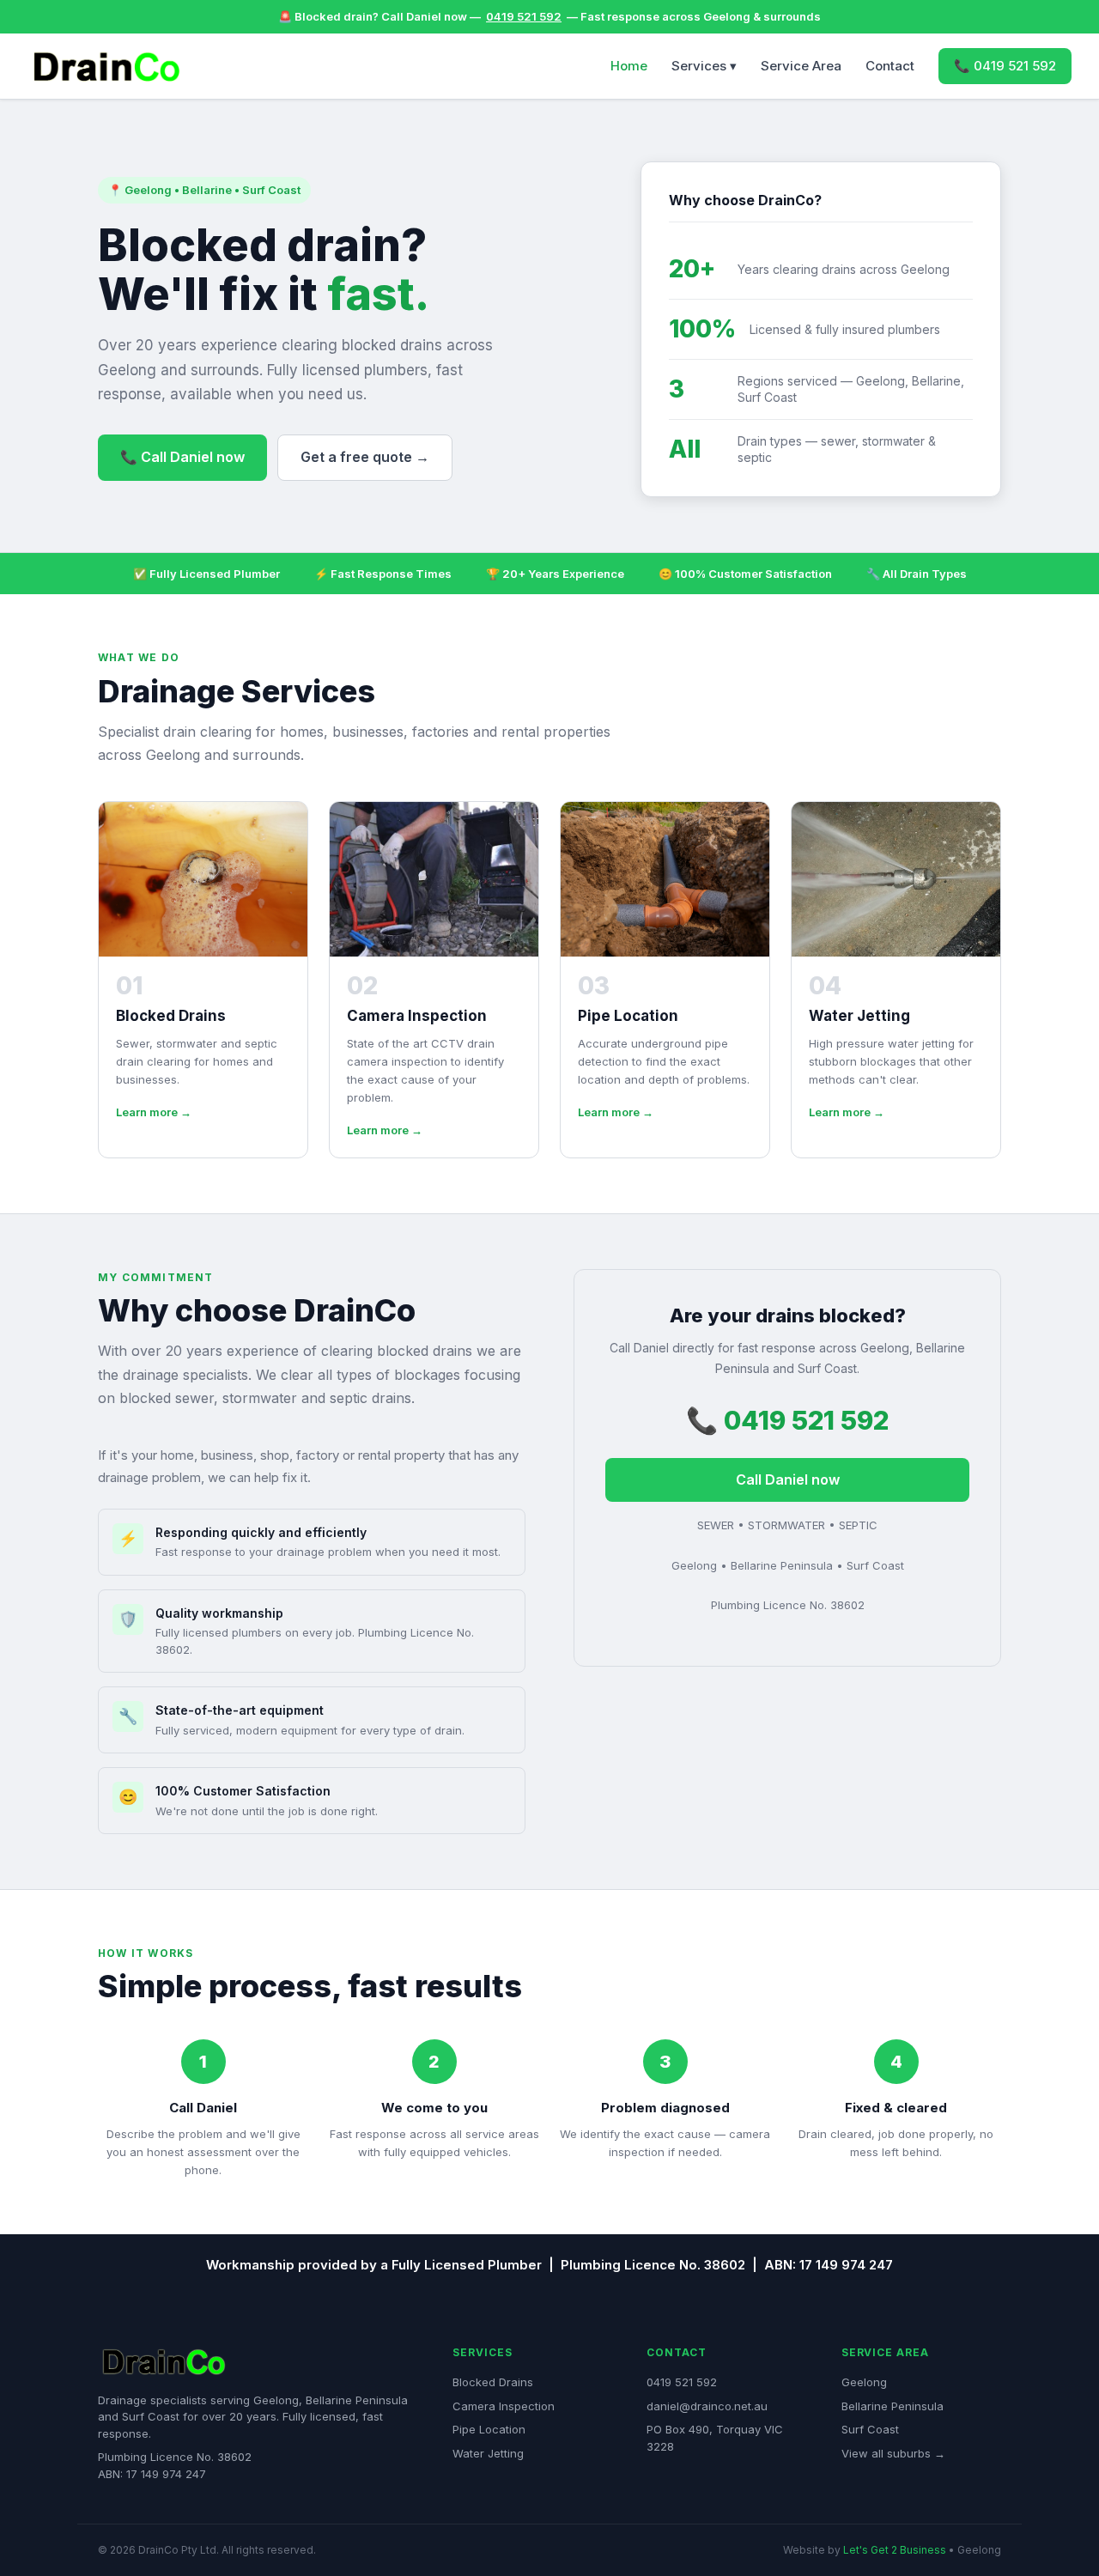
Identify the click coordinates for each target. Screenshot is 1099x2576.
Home (629, 66)
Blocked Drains (493, 2382)
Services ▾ (704, 66)
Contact (890, 66)
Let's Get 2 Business (895, 2550)
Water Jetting (488, 2453)
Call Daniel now (788, 1479)
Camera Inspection (504, 2406)
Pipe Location (489, 2429)
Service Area (801, 66)
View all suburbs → (893, 2453)
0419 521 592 (524, 16)
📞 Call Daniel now (182, 457)
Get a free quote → (365, 457)
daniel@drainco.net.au (707, 2406)
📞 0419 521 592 (1005, 66)
